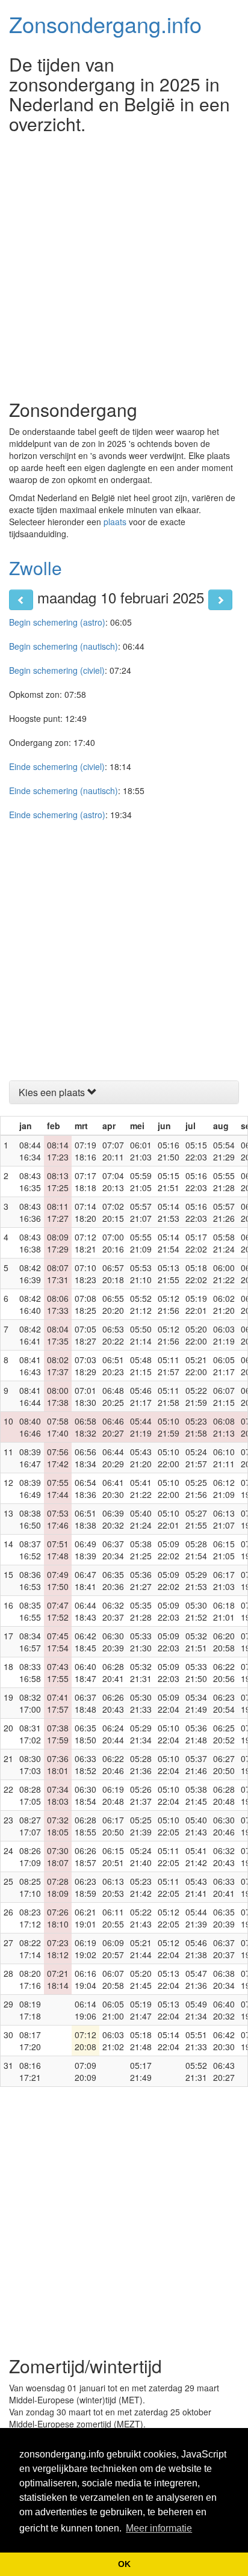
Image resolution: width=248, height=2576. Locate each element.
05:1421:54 (169, 1243)
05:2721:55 (196, 1519)
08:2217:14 (30, 1949)
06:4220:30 (224, 2041)
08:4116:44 (30, 1396)
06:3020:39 (113, 1642)
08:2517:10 (30, 1887)
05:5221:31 (196, 2071)
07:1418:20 (85, 1212)
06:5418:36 (85, 1488)
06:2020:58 (224, 1642)
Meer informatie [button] (159, 2528)
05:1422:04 (169, 2041)
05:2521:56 (196, 1488)
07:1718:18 (85, 1182)
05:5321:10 (141, 1274)
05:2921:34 (141, 1734)
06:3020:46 (224, 1826)
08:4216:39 (30, 1274)
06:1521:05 (224, 1550)
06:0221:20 (224, 1304)
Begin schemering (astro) (57, 622)
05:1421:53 (169, 1212)
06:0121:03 (141, 1151)
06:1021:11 (224, 1458)
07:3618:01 (58, 1764)
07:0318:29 (85, 1366)
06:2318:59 (85, 1887)
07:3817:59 (58, 1734)
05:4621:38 (196, 1949)
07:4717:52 (58, 1611)
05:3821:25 (141, 1550)
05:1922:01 (196, 1304)
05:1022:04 (169, 1734)
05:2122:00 (196, 1366)
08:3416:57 (30, 1642)
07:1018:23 (85, 1274)
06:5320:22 (113, 1335)
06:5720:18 (113, 1274)
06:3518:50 (85, 1734)
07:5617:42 (58, 1458)
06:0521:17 (224, 1366)
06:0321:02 (113, 2041)
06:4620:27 (113, 1427)
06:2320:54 (224, 1703)
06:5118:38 (85, 1519)
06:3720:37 (224, 1949)
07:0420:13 (113, 1182)
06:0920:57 (113, 1949)
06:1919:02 (85, 1949)
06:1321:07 (224, 1519)
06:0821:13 (224, 1427)
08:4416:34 (30, 1151)
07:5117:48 (58, 1550)
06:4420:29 (113, 1458)
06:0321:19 (224, 1335)
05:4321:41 (196, 1887)
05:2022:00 (196, 1335)
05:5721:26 (224, 1212)
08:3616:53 (30, 1580)
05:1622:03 (196, 1182)
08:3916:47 (30, 1458)
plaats (115, 522)
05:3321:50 (196, 1672)
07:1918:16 (85, 1151)
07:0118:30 (85, 1396)
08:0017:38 (58, 1396)
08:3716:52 (30, 1550)
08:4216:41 (30, 1335)
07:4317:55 (58, 1672)
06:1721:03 (224, 1580)
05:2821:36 (141, 1764)
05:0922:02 (169, 1550)
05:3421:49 (196, 1703)
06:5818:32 (85, 1427)
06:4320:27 (224, 2071)
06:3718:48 (85, 1703)
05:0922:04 (169, 1703)
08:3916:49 (30, 1488)
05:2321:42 (141, 1887)
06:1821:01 (224, 1611)
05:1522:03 (196, 1151)
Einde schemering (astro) (57, 815)
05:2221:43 (141, 1918)
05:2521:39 (141, 1826)
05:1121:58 (169, 1396)
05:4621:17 (141, 1396)
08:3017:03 (30, 1764)
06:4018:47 (85, 1672)
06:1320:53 (113, 1887)
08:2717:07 (30, 1826)
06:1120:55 (113, 1918)
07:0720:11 (113, 1151)
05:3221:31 (141, 1672)
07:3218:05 (58, 1826)
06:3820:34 (224, 1979)
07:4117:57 (58, 1703)
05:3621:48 (196, 1734)
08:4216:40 (30, 1304)
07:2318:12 (58, 1949)
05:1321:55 (169, 1274)
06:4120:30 (113, 1488)
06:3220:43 (224, 1857)
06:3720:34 (113, 1550)
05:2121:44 (141, 1949)
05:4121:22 (141, 1488)
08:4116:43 (30, 1366)
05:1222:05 (169, 1918)
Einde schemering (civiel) (57, 766)
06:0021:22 (224, 1274)
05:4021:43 (196, 1826)
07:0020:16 (113, 1243)
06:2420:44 (113, 1734)
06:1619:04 (85, 1979)
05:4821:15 (141, 1366)
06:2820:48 (224, 1795)
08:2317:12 (30, 1918)
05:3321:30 (141, 1642)
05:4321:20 (141, 1458)
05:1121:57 (169, 1366)
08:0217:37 (58, 1366)
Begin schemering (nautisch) (64, 646)
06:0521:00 (113, 2010)
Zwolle (36, 568)
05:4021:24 (141, 1519)
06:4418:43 (85, 1611)
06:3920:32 (113, 1519)
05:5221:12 (141, 1304)
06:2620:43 (113, 1703)
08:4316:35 (30, 1182)
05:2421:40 (141, 1857)
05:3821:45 (196, 1795)
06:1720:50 (113, 1826)
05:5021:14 (141, 1335)
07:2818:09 (58, 1887)
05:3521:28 (141, 1611)
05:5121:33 (196, 2041)
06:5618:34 (85, 1458)
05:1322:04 (169, 1979)
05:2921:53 (196, 1580)
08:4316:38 (30, 1243)
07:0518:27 (85, 1335)
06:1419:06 (85, 2010)
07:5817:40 (58, 1427)
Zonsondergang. (105, 24)
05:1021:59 (169, 1427)
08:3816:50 (30, 1519)
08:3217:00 (30, 1703)
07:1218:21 (85, 1243)
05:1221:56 (169, 1304)
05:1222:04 (169, 1949)
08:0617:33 (58, 1304)
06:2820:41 (113, 1672)
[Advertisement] (124, 263)
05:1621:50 (169, 1151)
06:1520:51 (113, 1857)
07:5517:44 (58, 1488)
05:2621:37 (141, 1795)
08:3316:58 (30, 1672)
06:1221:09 (224, 1488)
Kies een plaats (53, 1092)
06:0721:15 (224, 1396)
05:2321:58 (196, 1427)
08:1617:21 (30, 2071)
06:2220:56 (224, 1672)
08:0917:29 (58, 1243)
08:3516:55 (30, 1611)
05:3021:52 (196, 1611)
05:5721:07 (141, 1212)
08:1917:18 (30, 2010)
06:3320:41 (224, 1887)
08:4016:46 (30, 1427)
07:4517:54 (58, 1642)
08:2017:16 (30, 1979)
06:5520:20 (113, 1304)
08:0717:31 (58, 1274)
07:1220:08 (85, 2041)
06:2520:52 (224, 1734)
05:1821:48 (141, 2041)
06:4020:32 (224, 2010)
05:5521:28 (224, 1182)
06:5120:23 (113, 1366)
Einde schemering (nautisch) (64, 790)
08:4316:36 (30, 1212)
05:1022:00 (169, 1458)
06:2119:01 (85, 1918)
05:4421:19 (141, 1427)
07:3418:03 (58, 1795)
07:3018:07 (58, 1857)
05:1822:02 (196, 1274)
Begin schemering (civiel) (57, 670)
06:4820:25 (113, 1396)
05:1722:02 (196, 1243)
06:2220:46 (113, 1764)
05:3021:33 (141, 1703)
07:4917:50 (58, 1580)
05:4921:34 (196, 2010)
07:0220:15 (113, 1212)
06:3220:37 (113, 1611)
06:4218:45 (85, 1642)
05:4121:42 (196, 1857)
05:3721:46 (196, 1764)
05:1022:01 (169, 1519)
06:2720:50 (224, 1764)
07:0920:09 (85, 2071)
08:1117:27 (58, 1212)
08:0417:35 (58, 1335)
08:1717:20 (30, 2041)
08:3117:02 (30, 1734)
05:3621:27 (141, 1580)
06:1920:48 (113, 1795)
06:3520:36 (113, 1580)
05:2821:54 (196, 1550)
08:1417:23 (58, 1151)
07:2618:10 (58, 1918)
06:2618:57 (85, 1857)
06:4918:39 (85, 1550)
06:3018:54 (85, 1795)
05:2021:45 (141, 1979)
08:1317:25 (58, 1182)
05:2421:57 (196, 1458)
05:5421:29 (224, 1151)
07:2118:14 (58, 1979)
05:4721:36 (196, 1979)
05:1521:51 (169, 1182)
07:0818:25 (85, 1304)
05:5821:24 (224, 1243)
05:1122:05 (169, 1857)
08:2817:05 (30, 1795)
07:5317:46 (58, 1519)
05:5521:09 (141, 1243)
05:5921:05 (141, 1182)
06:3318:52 (85, 1764)
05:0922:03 (169, 1611)
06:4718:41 (85, 1580)
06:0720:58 (113, 1979)
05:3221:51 (196, 1642)
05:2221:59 (196, 1396)
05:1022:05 (169, 1826)
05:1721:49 (141, 2071)
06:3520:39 (224, 1918)
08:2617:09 (30, 1857)
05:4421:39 (196, 1918)
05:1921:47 (141, 2010)
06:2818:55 (85, 1826)
